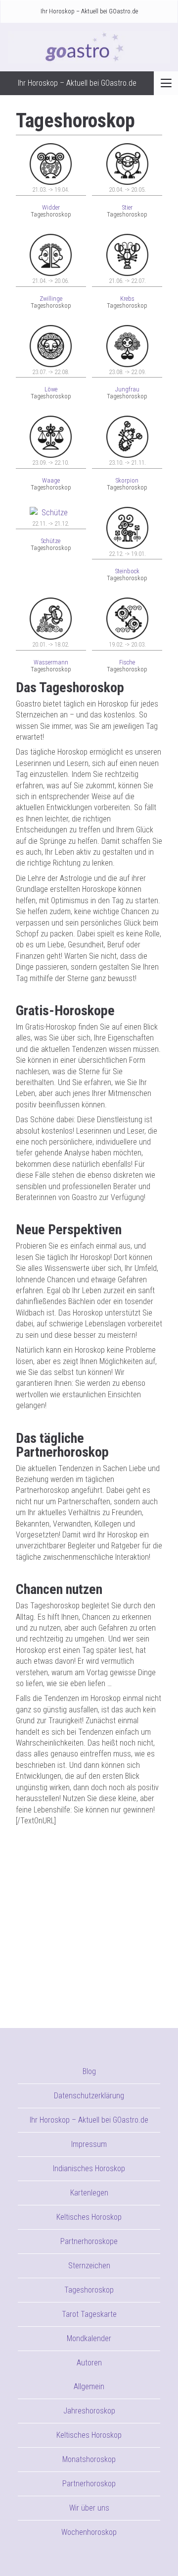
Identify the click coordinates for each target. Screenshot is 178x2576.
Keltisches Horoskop (89, 2217)
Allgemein (89, 2386)
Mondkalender (89, 2338)
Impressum (89, 2144)
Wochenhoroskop (89, 2532)
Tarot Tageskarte (89, 2314)
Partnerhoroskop (89, 2484)
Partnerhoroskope (89, 2241)
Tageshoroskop (89, 2290)
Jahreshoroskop (89, 2411)
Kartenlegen (89, 2193)
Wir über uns (89, 2508)
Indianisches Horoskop (89, 2168)
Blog (89, 2071)
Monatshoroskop (89, 2459)
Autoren (89, 2363)
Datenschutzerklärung (89, 2096)
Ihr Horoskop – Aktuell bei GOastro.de (89, 11)
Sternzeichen (89, 2266)
